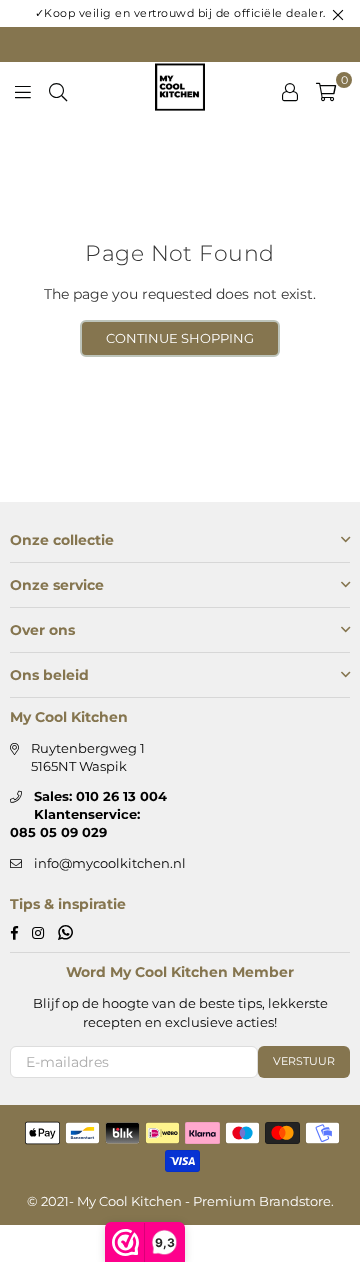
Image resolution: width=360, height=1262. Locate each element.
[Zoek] (58, 90)
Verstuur (304, 1061)
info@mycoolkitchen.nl (110, 863)
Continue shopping (180, 338)
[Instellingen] (290, 90)
